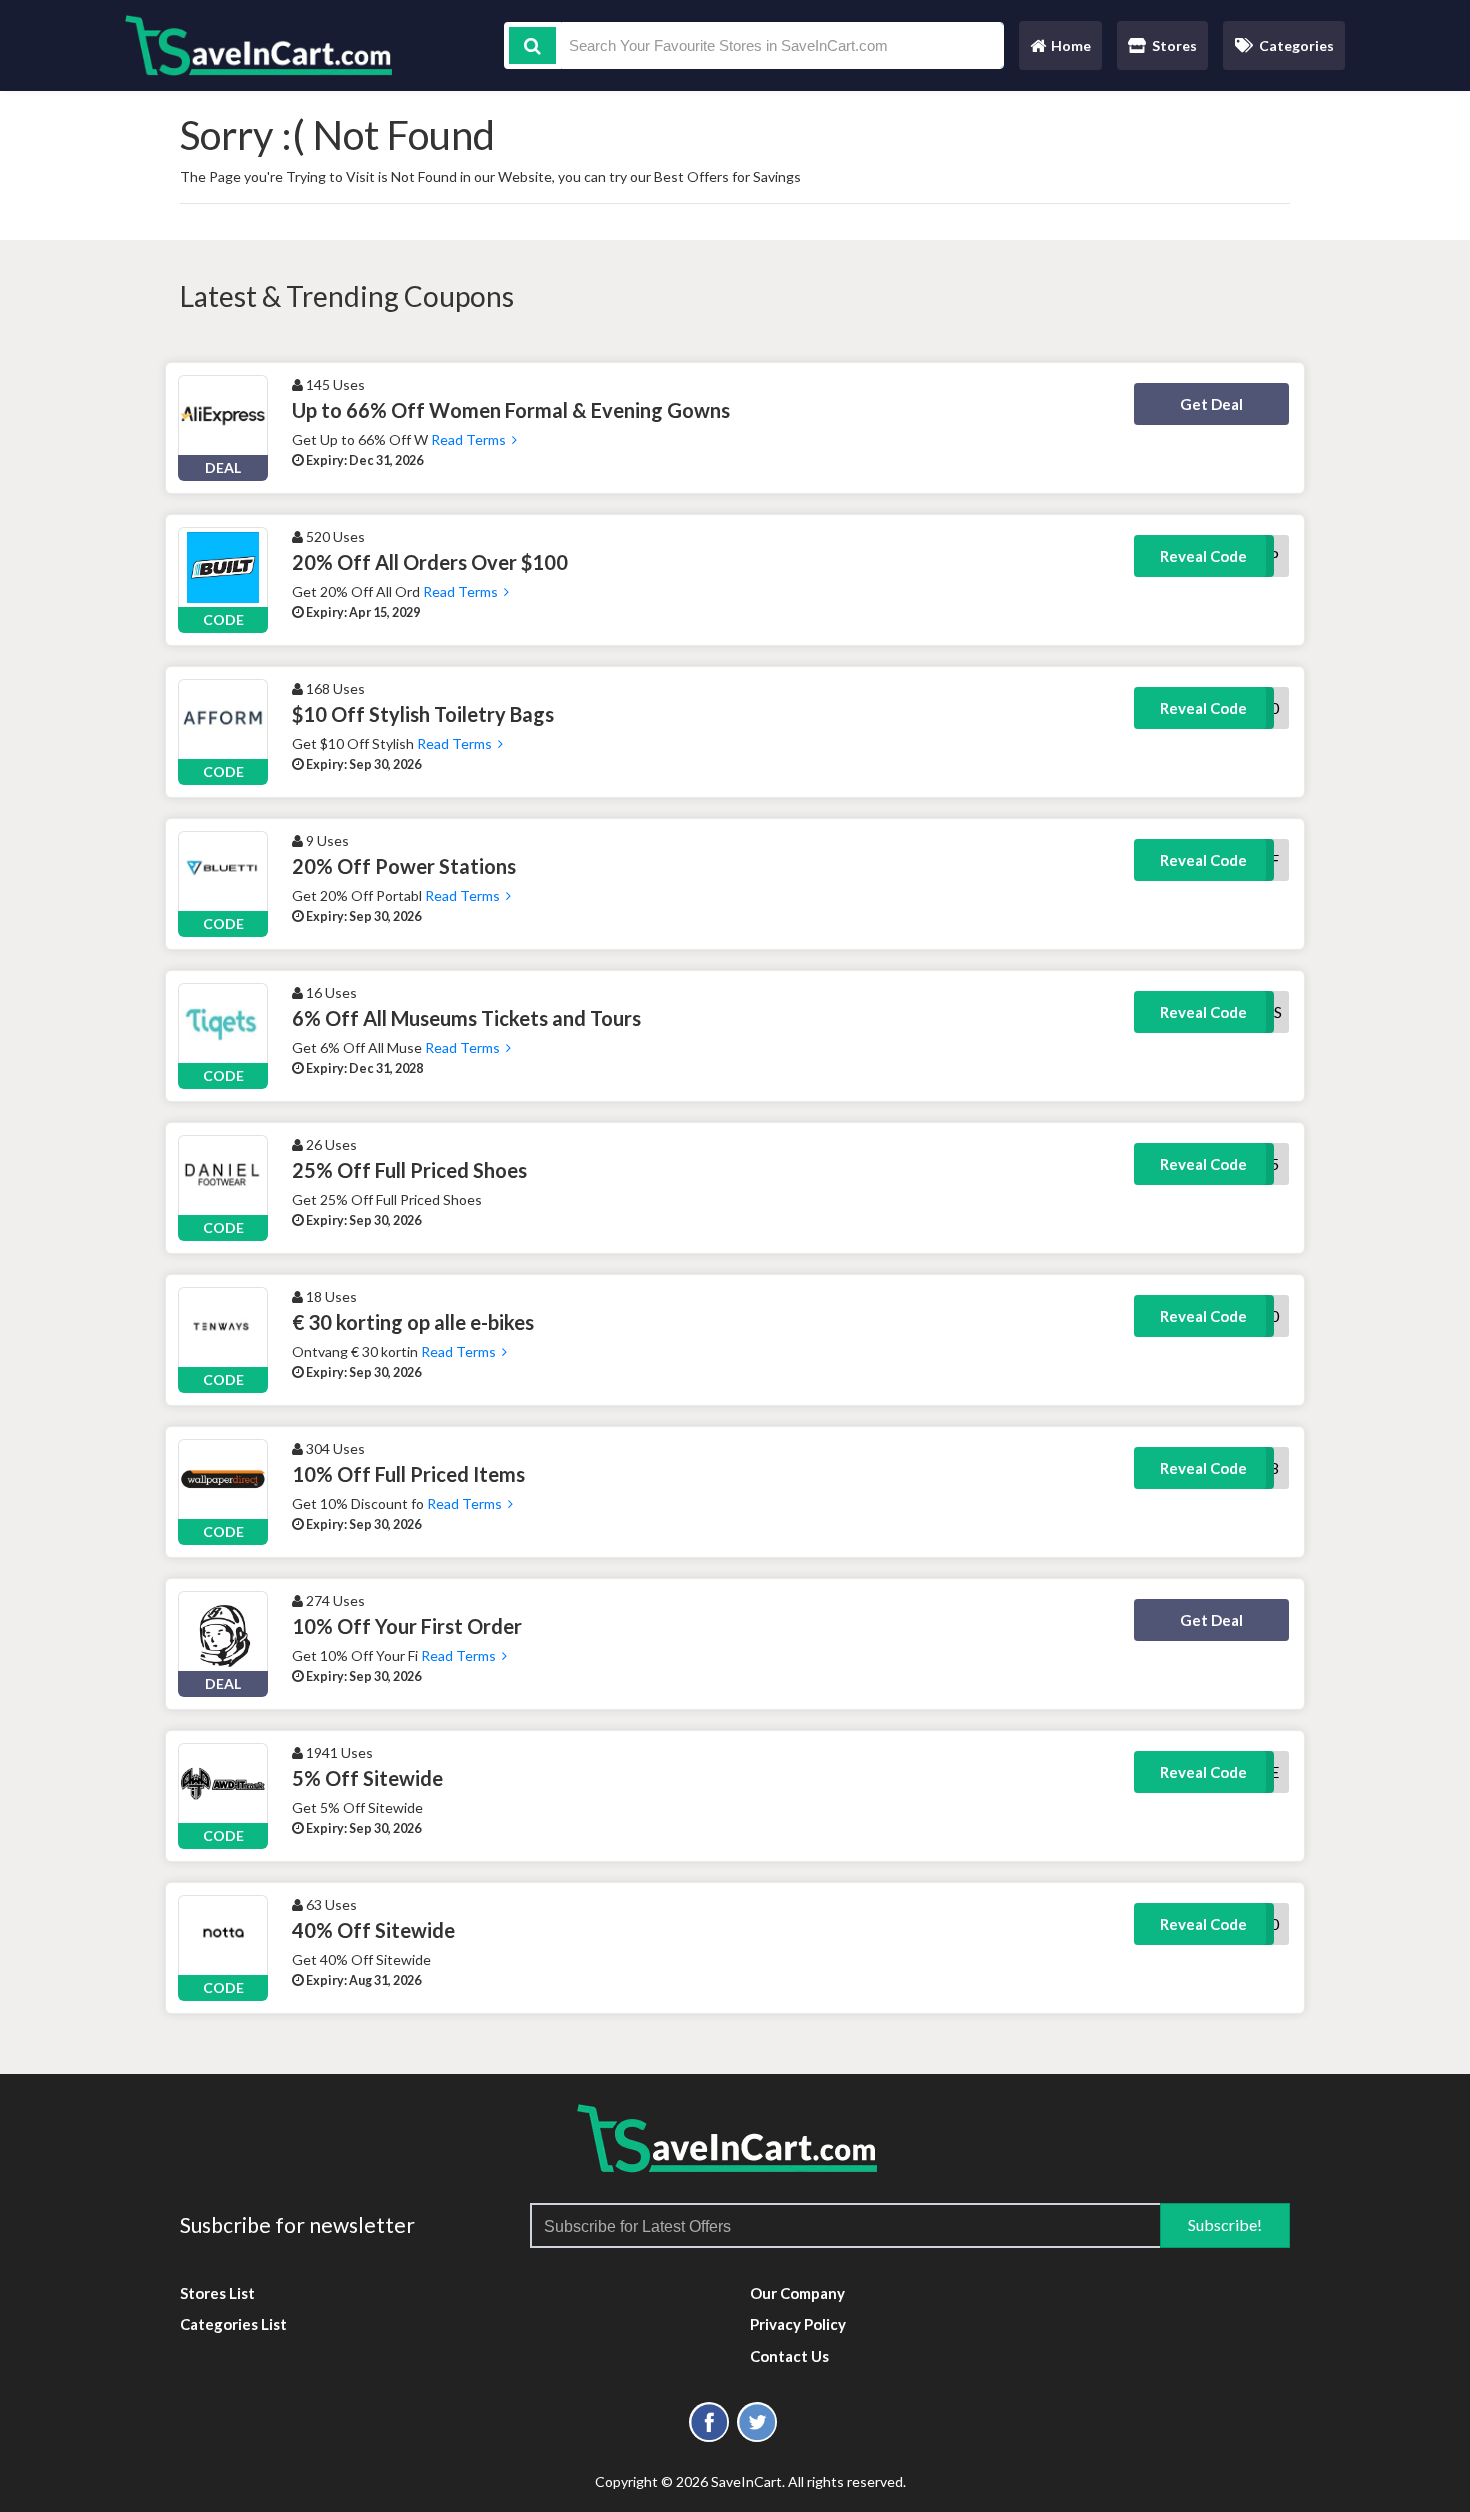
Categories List (233, 2324)
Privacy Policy (798, 2324)
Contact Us (789, 2356)
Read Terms (470, 439)
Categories (1296, 45)
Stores (1174, 45)
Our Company (797, 2293)
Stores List (217, 2293)
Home (1060, 50)
